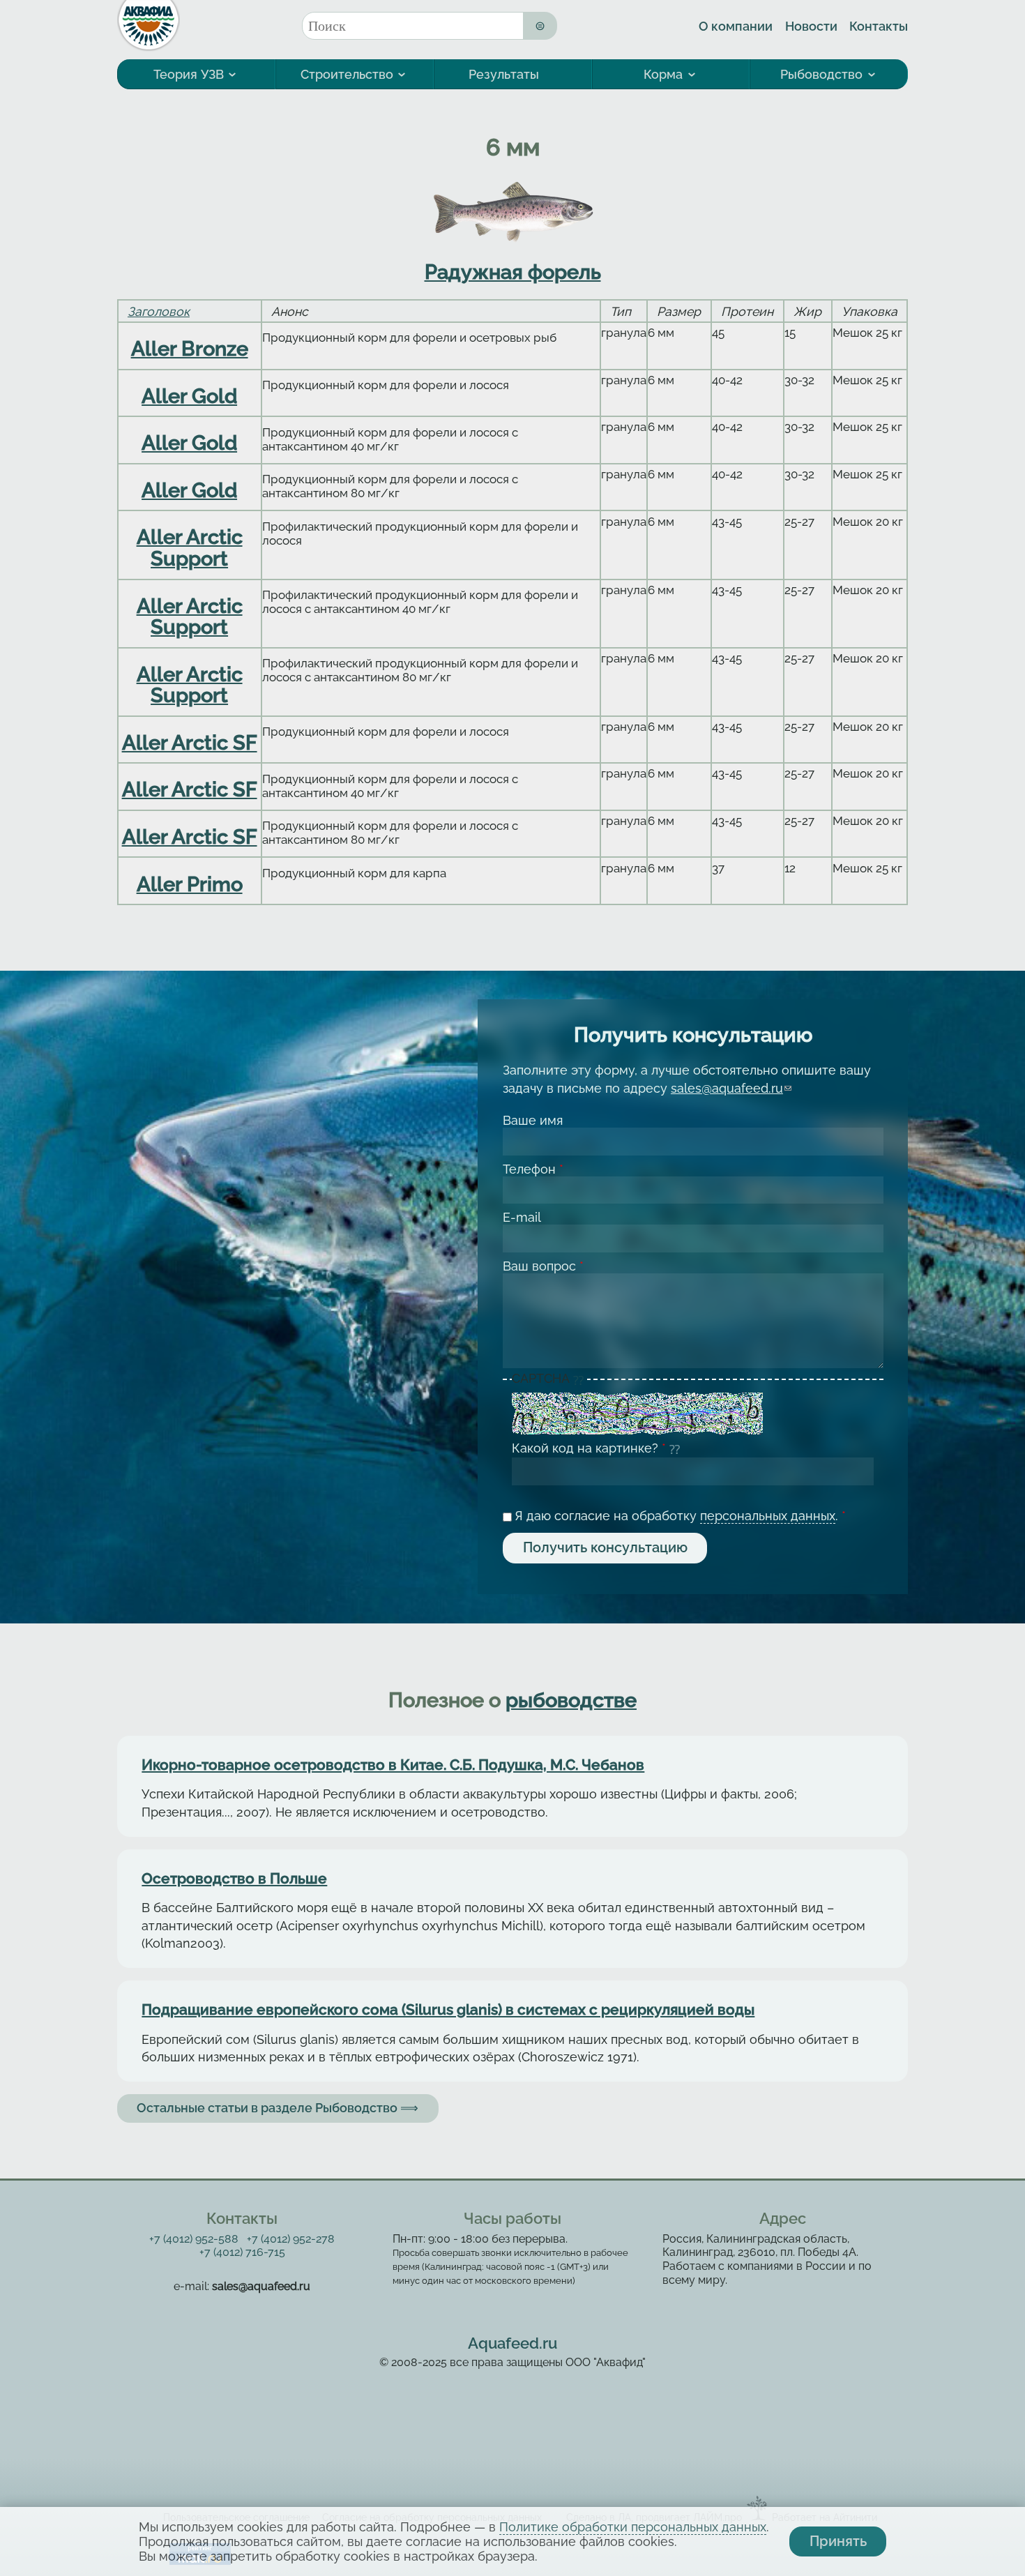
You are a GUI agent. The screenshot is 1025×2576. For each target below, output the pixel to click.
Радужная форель (513, 272)
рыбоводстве (571, 1700)
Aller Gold (189, 396)
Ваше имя (533, 1120)
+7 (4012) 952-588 (194, 2239)
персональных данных (768, 1516)
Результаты (504, 74)
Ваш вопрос (543, 1266)
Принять (838, 2541)
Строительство (347, 74)
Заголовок (159, 311)
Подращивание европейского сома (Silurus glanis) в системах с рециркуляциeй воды (448, 2010)
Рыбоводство (821, 74)
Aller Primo (190, 884)
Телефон (533, 1169)
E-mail (522, 1217)
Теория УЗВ (189, 74)
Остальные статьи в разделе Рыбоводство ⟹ (278, 2108)
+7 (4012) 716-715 (242, 2252)
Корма (663, 74)
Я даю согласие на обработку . (680, 1516)
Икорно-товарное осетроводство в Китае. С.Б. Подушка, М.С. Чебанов (393, 1765)
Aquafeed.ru (512, 2343)
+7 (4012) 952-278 (291, 2239)
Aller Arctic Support (190, 547)
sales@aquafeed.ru (731, 1088)
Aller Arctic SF (190, 743)
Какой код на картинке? (589, 1448)
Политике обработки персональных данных (633, 2527)
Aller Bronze (190, 349)
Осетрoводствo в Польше (234, 1879)
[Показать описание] (580, 1379)
